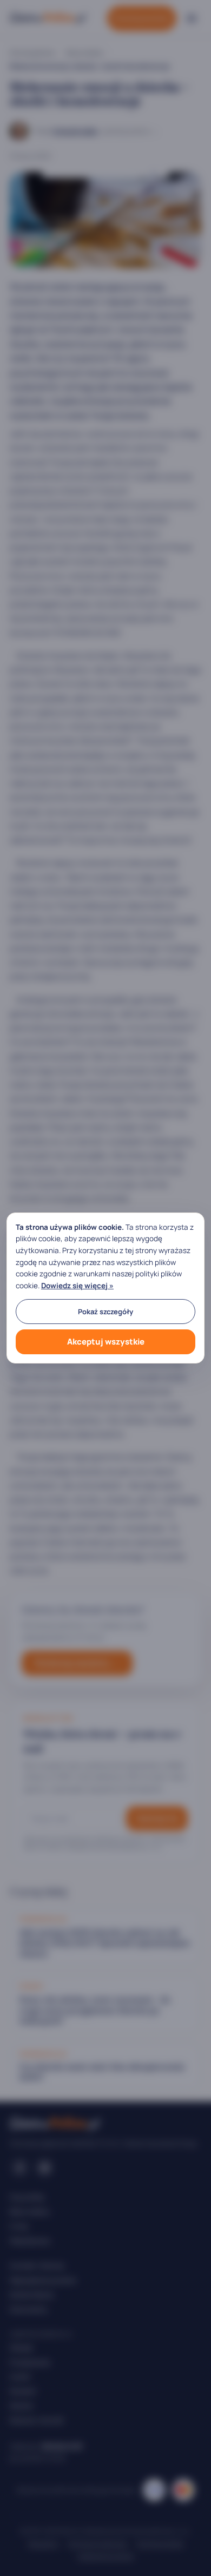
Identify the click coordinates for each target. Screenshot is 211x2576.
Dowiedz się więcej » (77, 1286)
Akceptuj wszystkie (106, 1342)
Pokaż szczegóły (105, 1312)
